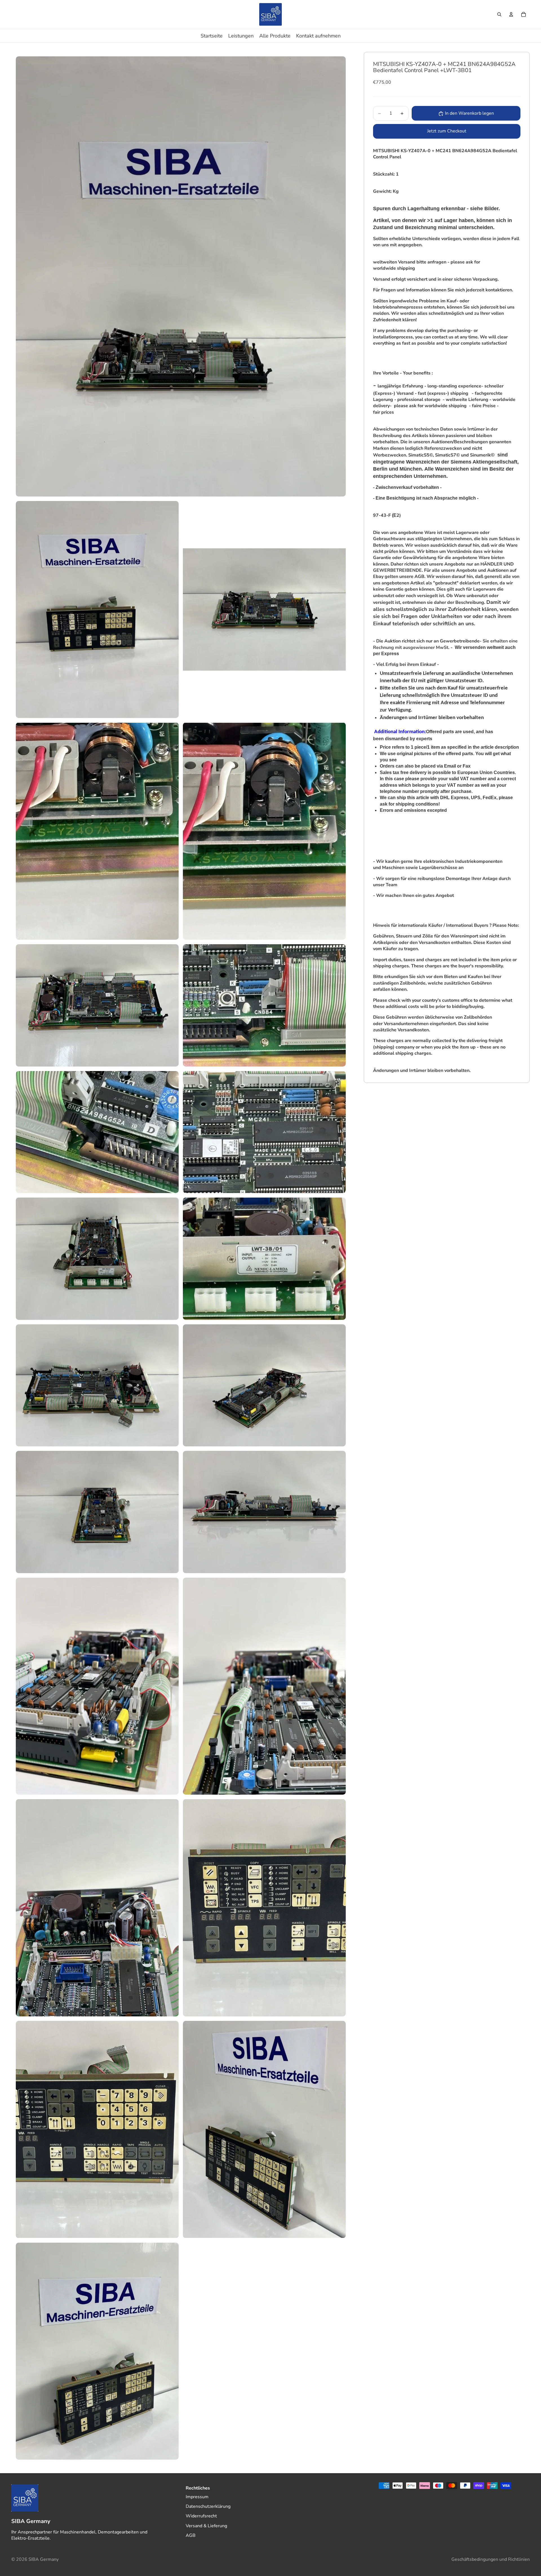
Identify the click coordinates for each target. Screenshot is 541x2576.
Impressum (197, 2497)
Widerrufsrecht (201, 2516)
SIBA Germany (44, 2559)
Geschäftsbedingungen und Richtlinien (491, 2559)
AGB (191, 2535)
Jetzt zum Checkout (447, 131)
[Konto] (511, 14)
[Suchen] (499, 14)
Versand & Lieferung (206, 2526)
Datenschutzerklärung (208, 2506)
